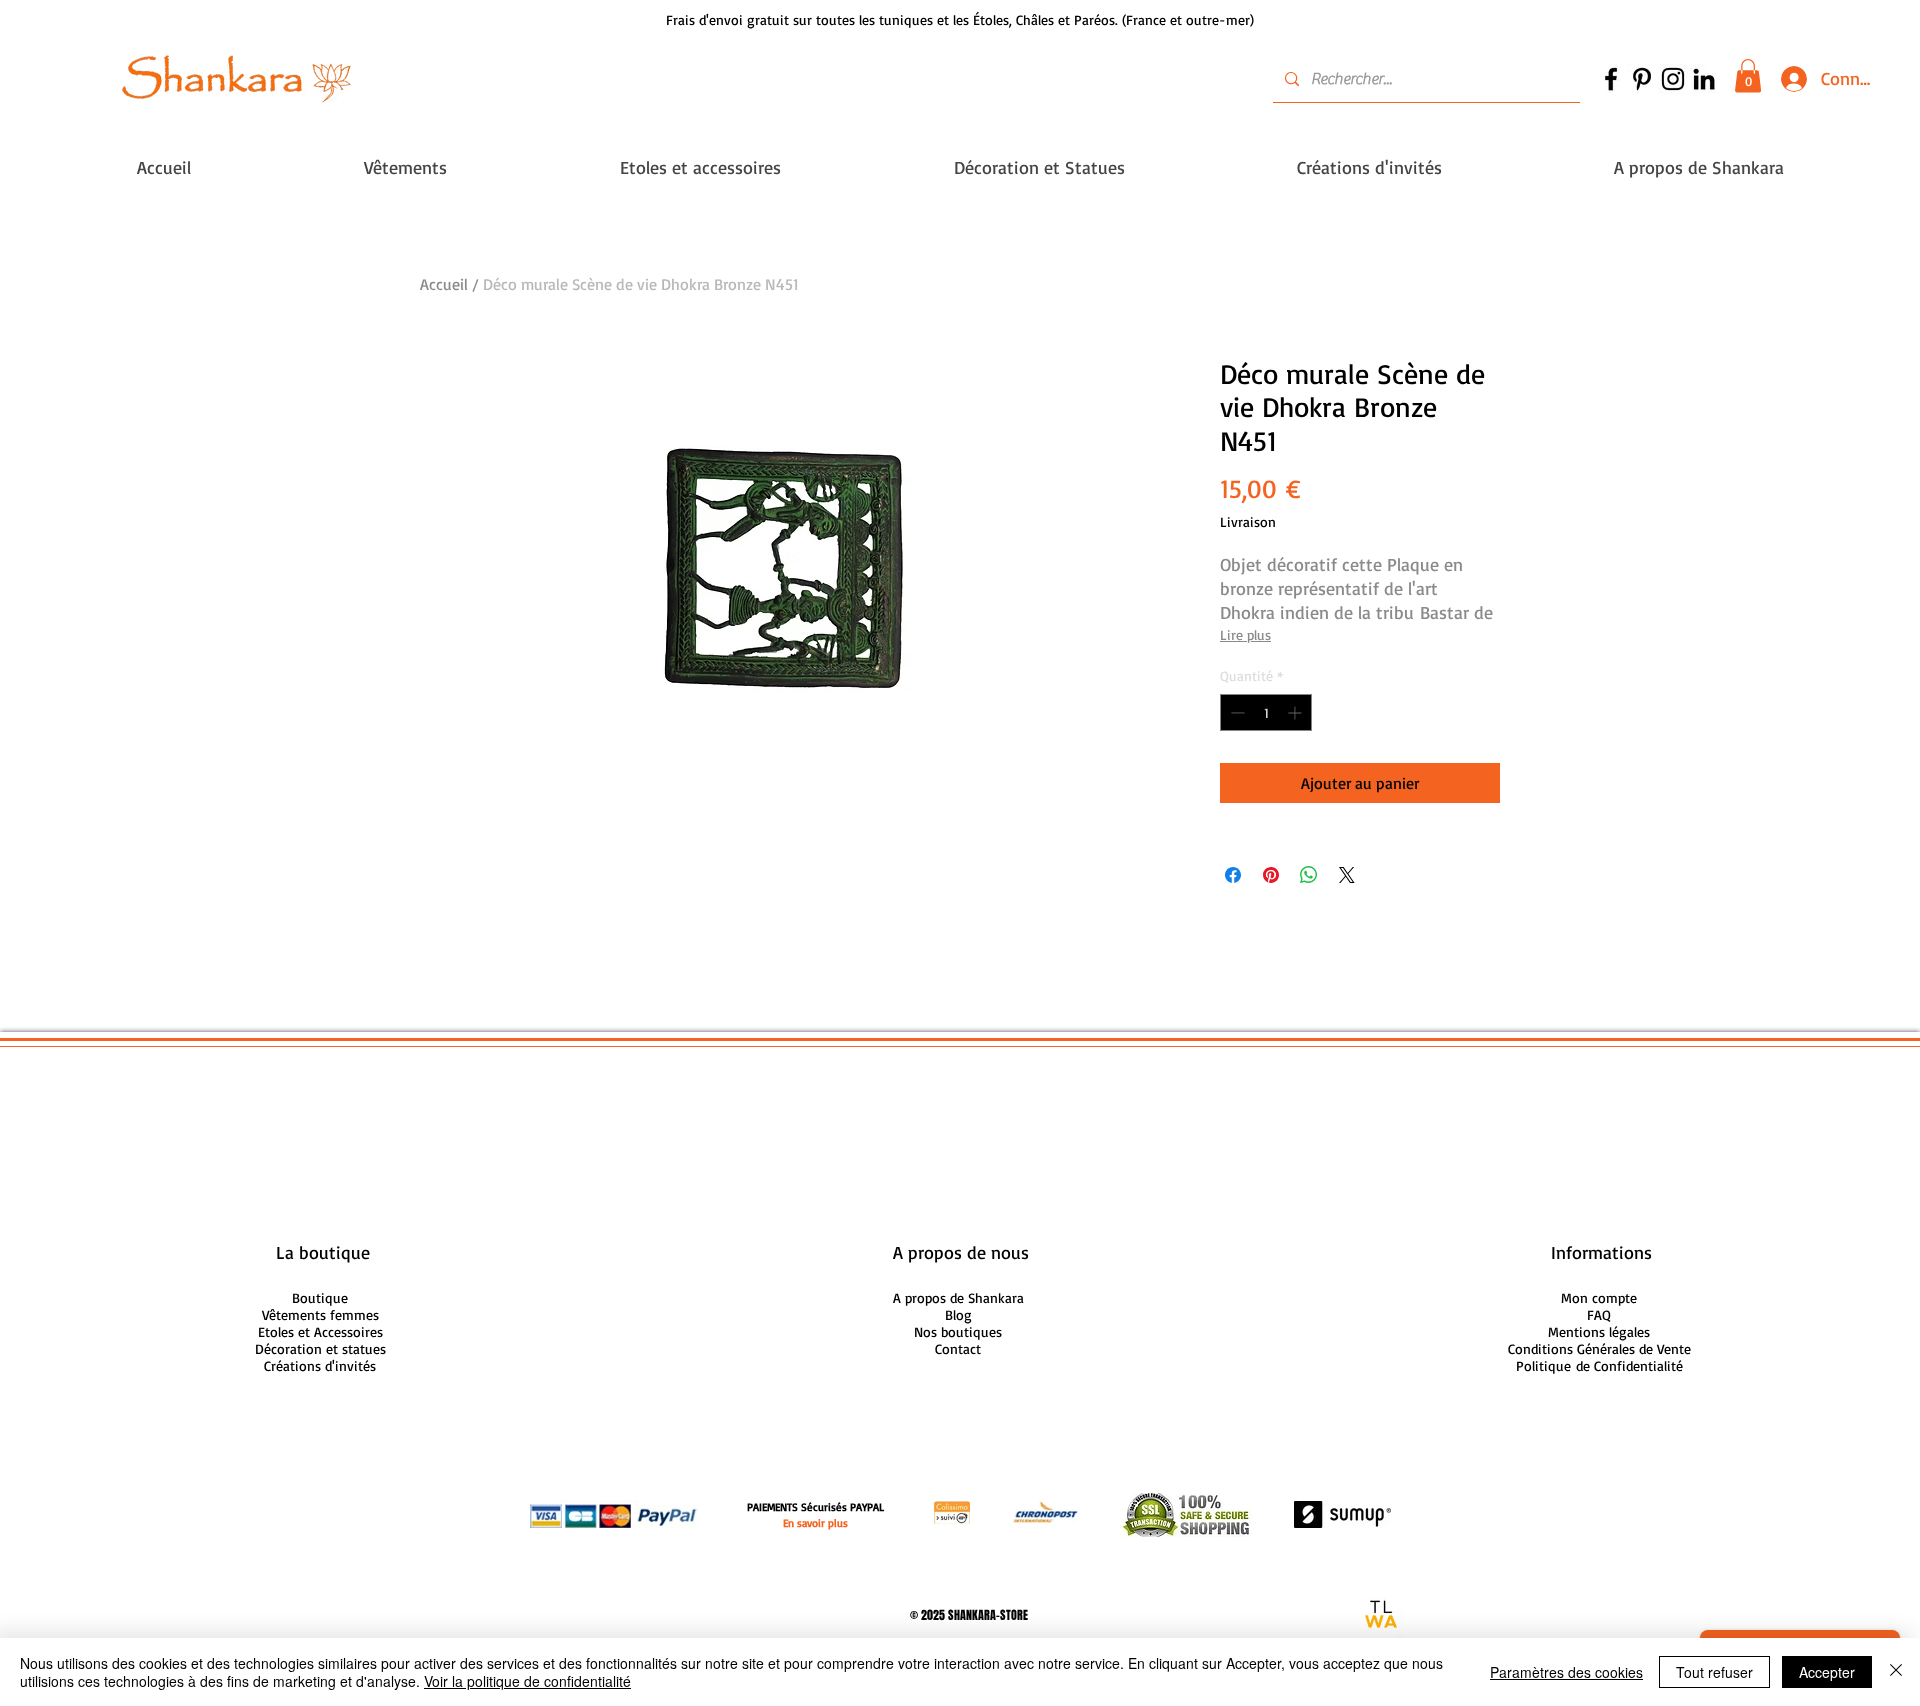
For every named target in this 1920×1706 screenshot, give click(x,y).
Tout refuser (1714, 1672)
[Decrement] (1235, 712)
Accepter (1827, 1672)
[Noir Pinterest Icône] (1642, 79)
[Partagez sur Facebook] (1233, 875)
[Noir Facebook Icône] (1611, 79)
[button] (1748, 75)
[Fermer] (1896, 1672)
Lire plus (1245, 634)
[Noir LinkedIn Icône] (1704, 79)
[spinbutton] (1266, 712)
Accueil (444, 284)
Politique (1599, 1365)
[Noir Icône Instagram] (1673, 79)
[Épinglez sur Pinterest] (1271, 875)
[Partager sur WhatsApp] (1309, 875)
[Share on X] (1347, 875)
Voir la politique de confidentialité (527, 1681)
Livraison (1248, 521)
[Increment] (1296, 712)
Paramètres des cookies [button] (1566, 1672)
